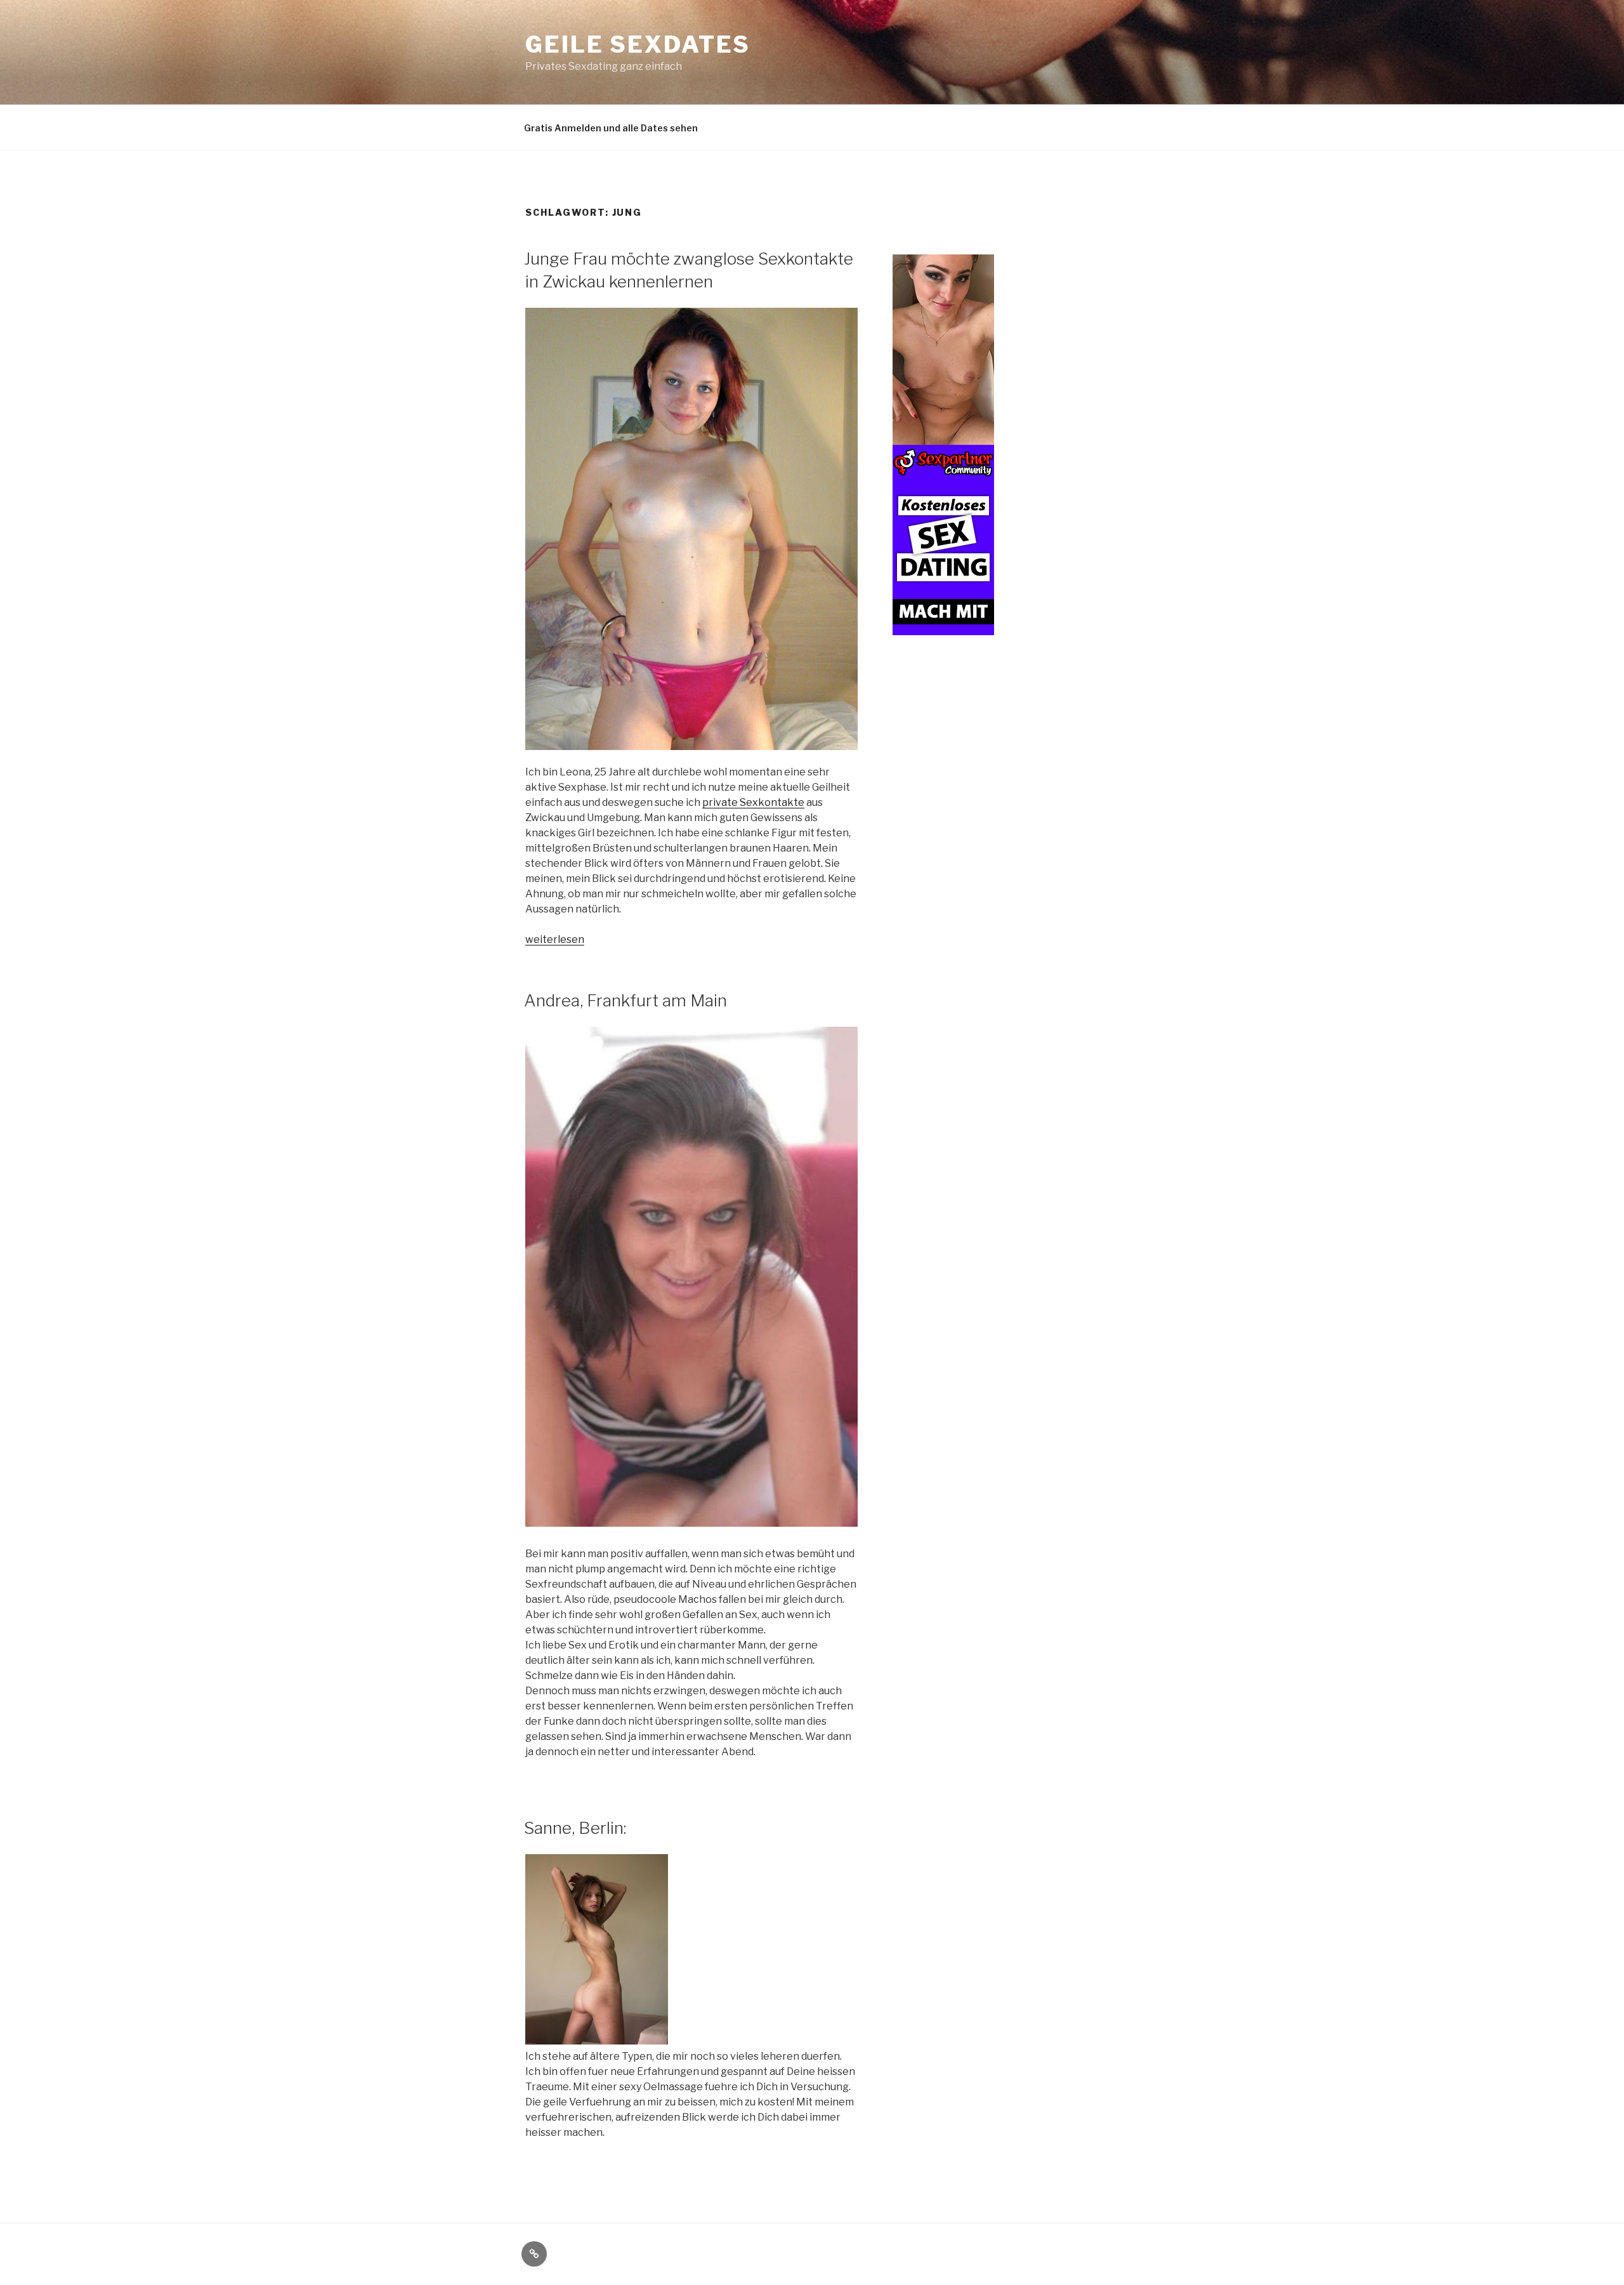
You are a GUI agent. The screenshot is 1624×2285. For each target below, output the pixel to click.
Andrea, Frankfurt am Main (625, 1000)
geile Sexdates (638, 44)
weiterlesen (555, 939)
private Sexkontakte (753, 802)
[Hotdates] (943, 628)
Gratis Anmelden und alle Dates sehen (611, 128)
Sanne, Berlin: (575, 1828)
